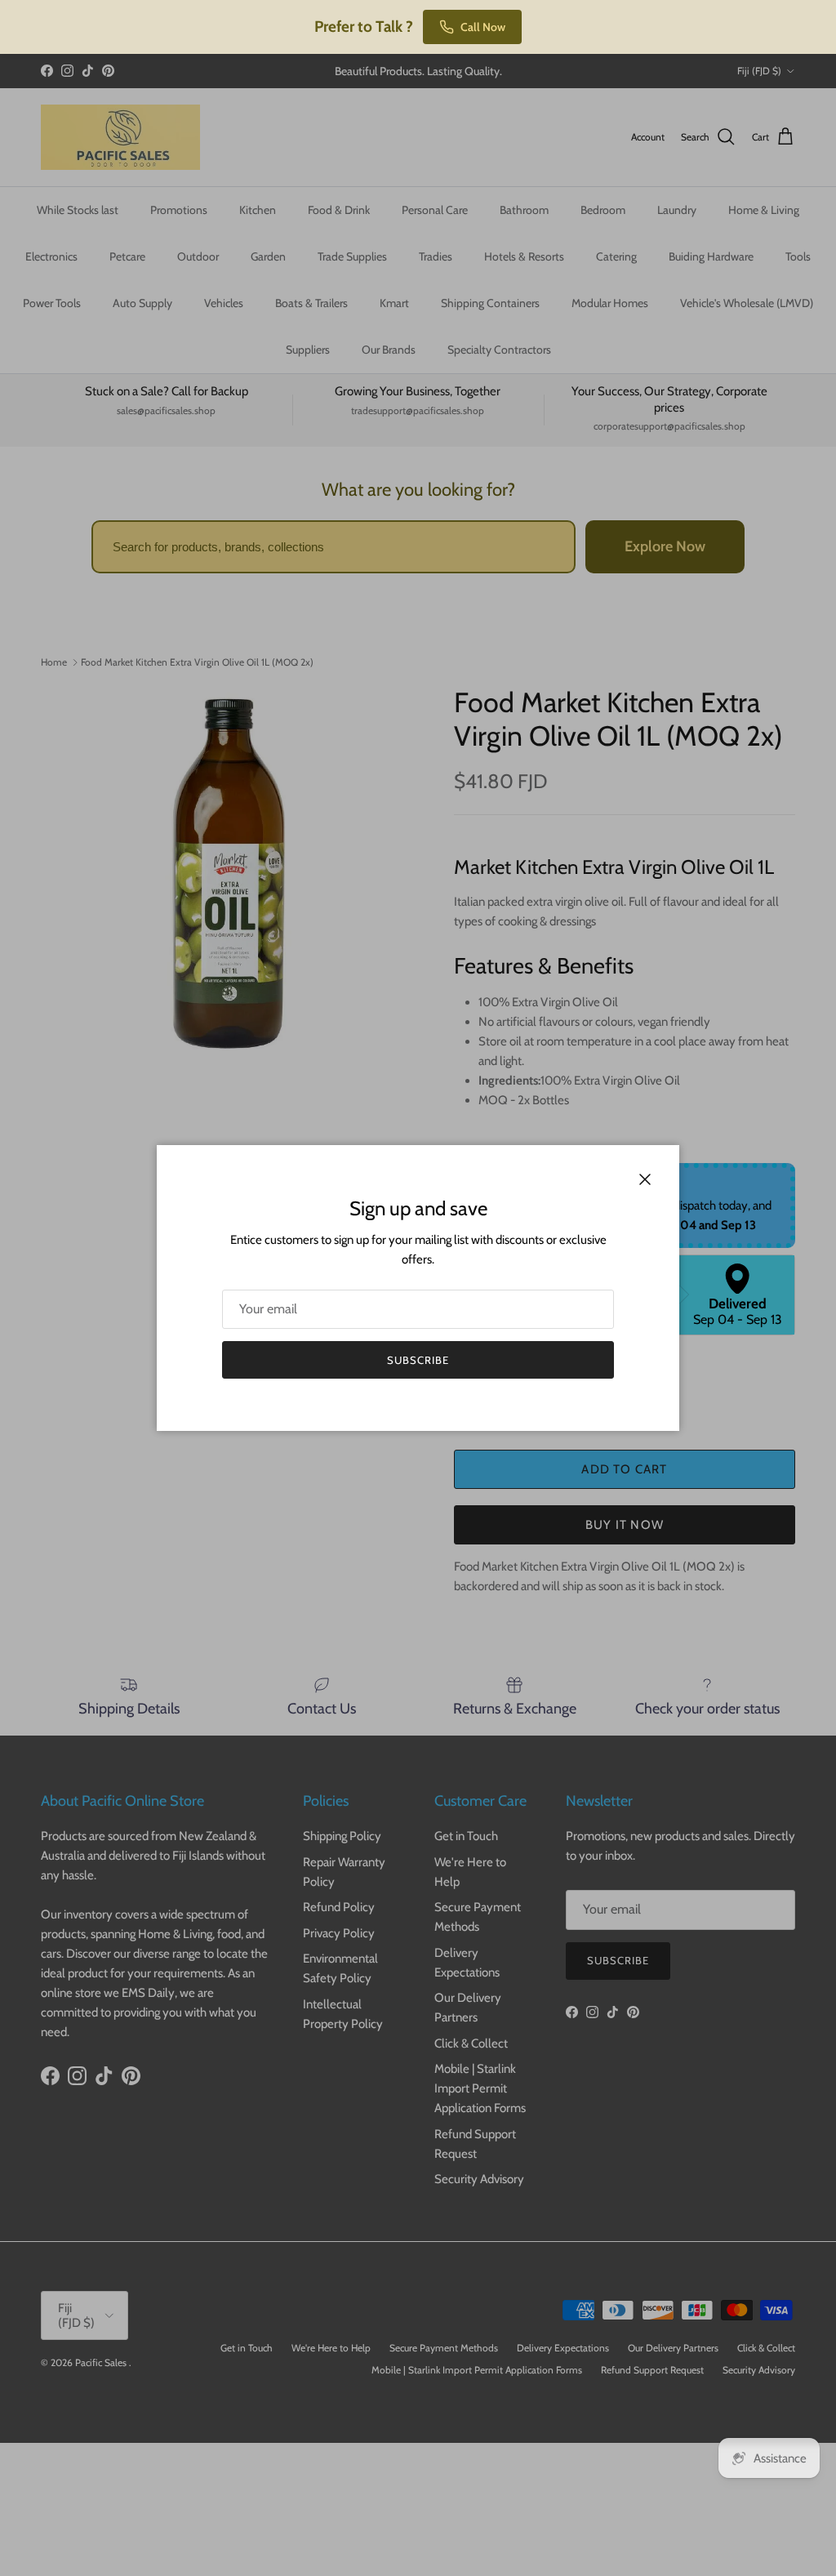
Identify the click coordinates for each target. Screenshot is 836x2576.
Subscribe (418, 1360)
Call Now (483, 27)
